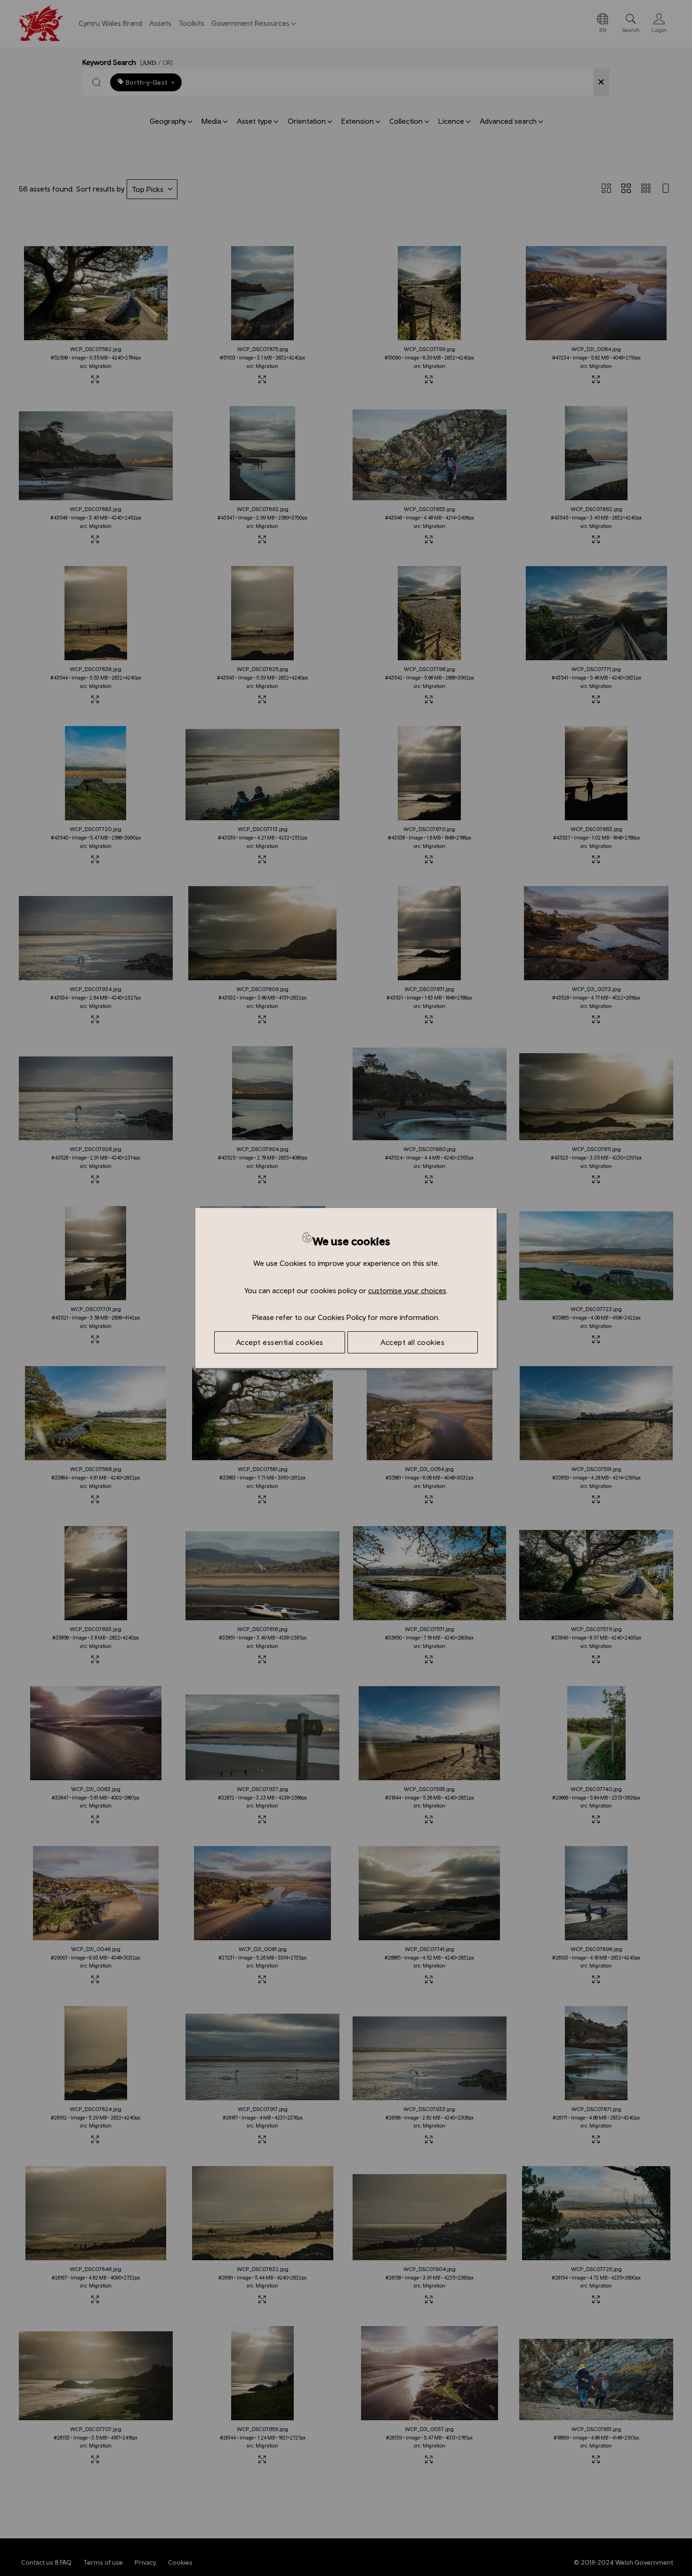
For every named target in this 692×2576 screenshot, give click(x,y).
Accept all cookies (412, 1342)
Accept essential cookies (280, 1342)
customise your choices (407, 1290)
